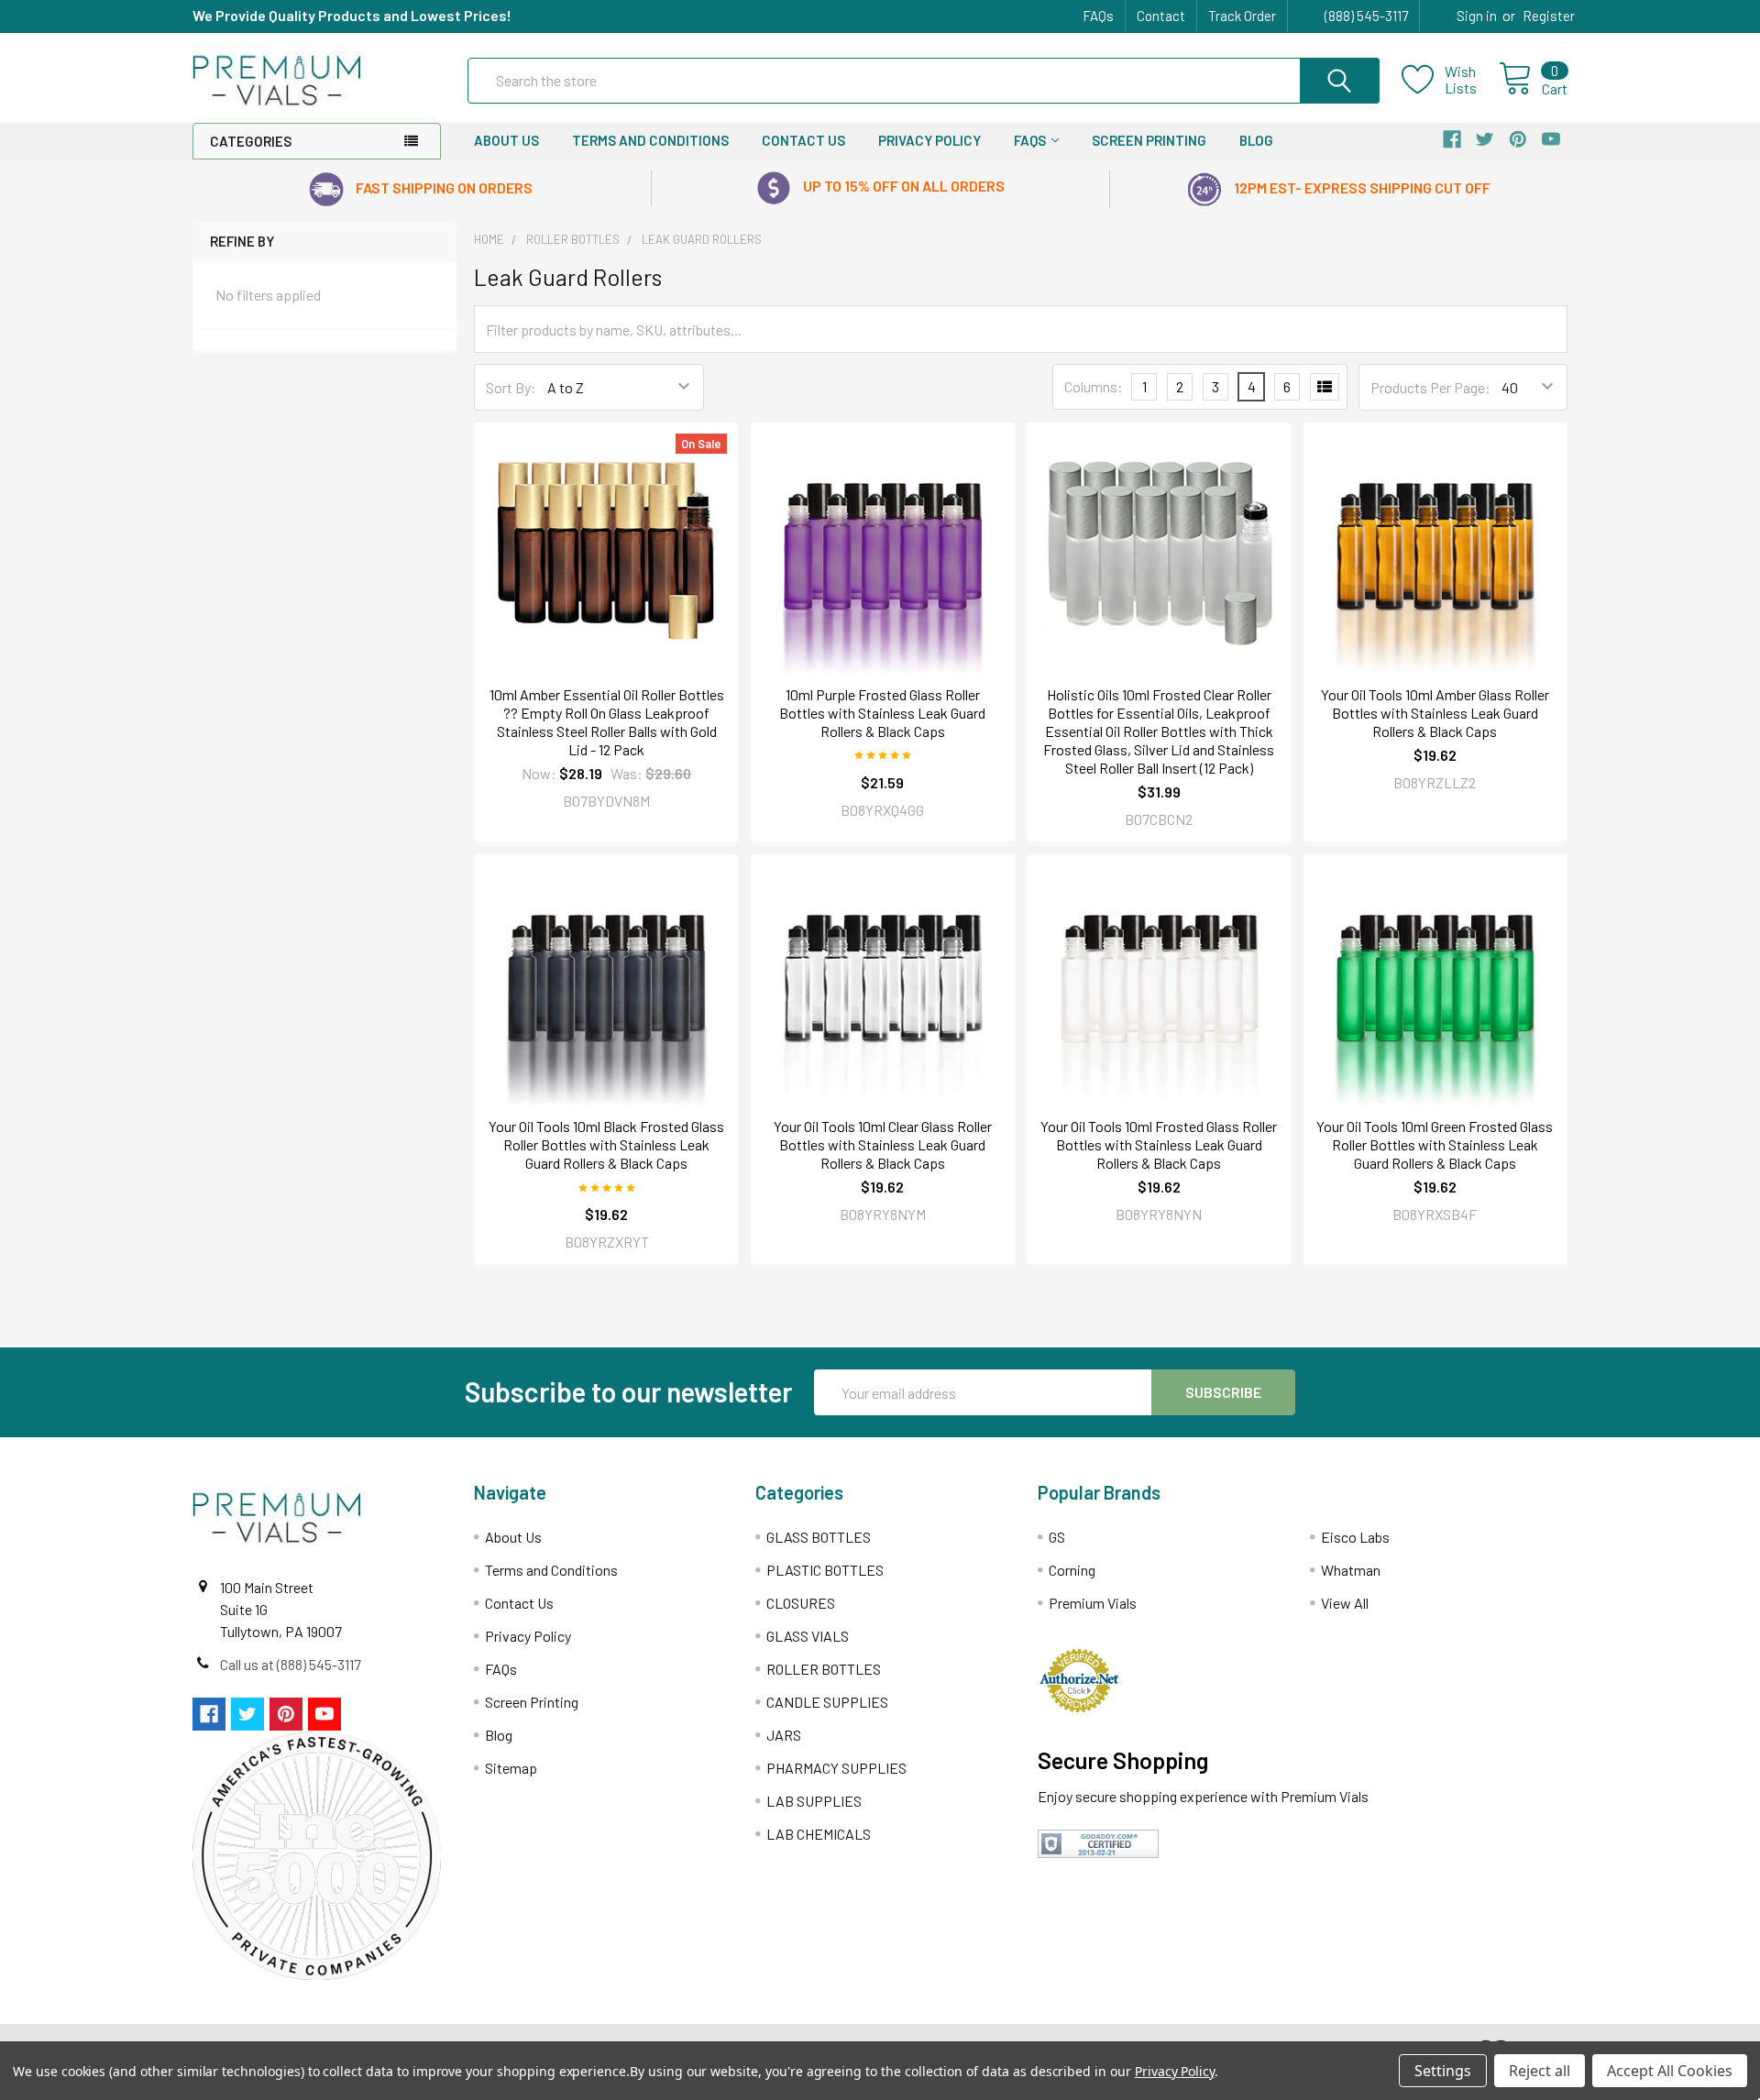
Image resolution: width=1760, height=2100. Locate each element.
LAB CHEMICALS (819, 1834)
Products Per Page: (1430, 387)
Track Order (1242, 16)
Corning (1072, 1570)
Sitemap (511, 1768)
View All (1345, 1603)
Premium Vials (1093, 1603)
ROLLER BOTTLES (824, 1669)
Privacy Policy (929, 140)
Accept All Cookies (1670, 2071)
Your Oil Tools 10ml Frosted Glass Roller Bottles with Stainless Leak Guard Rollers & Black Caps (1159, 1144)
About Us (506, 140)
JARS (784, 1735)
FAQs (1098, 16)
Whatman (1351, 1570)
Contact (1161, 16)
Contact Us (803, 140)
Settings (1443, 2071)
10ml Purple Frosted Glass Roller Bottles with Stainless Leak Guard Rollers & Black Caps (882, 713)
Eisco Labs (1355, 1537)
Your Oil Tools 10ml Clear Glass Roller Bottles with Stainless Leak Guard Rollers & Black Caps (883, 1144)
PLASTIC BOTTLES (825, 1570)
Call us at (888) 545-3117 (291, 1664)
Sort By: (511, 387)
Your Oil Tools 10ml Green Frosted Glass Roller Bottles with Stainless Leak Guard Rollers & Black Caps (1435, 1144)
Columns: (1094, 386)
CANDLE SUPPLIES (827, 1702)
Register (1549, 16)
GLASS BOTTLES (819, 1537)
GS (1057, 1537)
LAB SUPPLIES (814, 1801)
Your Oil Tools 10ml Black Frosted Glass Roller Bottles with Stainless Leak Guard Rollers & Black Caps (606, 1144)
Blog (1256, 140)
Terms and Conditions (650, 140)
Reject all (1540, 2071)
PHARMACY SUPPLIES (836, 1768)
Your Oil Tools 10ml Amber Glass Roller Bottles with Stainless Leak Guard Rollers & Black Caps (1435, 713)
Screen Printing (1149, 140)
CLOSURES (801, 1603)
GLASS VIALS (808, 1636)
